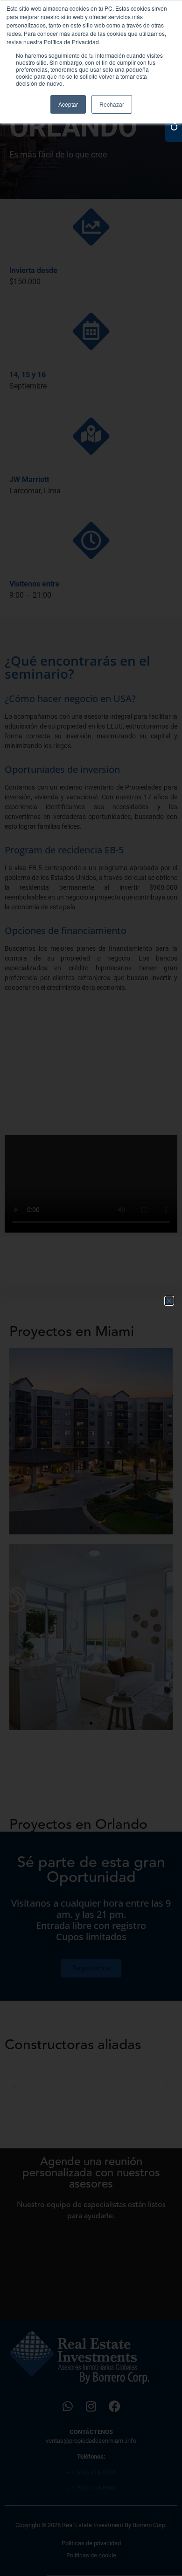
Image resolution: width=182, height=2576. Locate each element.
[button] (169, 1301)
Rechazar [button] (112, 104)
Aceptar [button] (68, 104)
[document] (91, 1288)
